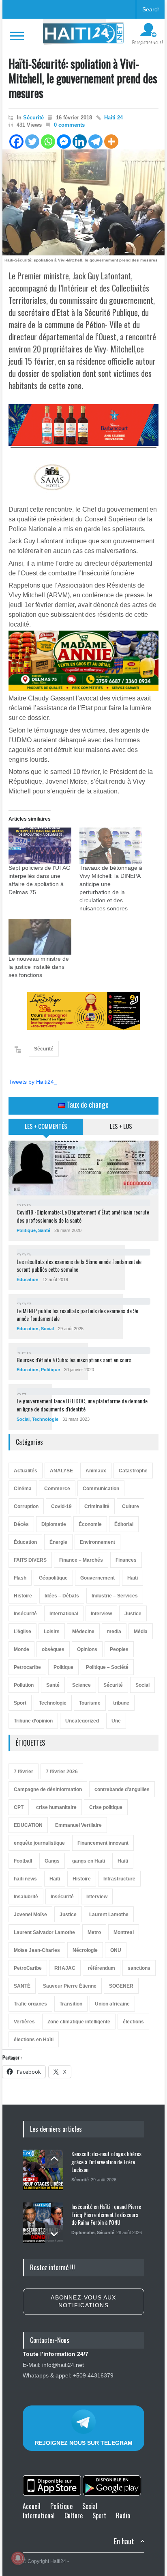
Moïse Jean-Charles (37, 1950)
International (64, 1614)
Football (23, 1861)
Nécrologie (85, 1950)
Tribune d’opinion (33, 1721)
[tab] (46, 1130)
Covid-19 (61, 1506)
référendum (102, 1968)
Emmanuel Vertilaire (78, 1825)
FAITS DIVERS (30, 1560)
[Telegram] (95, 142)
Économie (90, 1524)
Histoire (23, 1596)
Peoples (119, 1649)
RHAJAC (65, 1968)
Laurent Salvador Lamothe (44, 1932)
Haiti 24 (113, 118)
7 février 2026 (62, 1772)
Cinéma (23, 1489)
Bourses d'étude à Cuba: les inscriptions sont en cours (74, 1360)
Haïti (133, 1578)
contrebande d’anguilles (122, 1789)
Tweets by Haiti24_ (33, 1082)
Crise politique (106, 1807)
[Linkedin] (80, 142)
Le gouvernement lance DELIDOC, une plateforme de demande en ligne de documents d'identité (82, 1405)
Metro (94, 1932)
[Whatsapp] (48, 142)
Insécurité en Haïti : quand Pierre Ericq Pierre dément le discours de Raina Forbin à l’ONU (106, 2214)
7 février (24, 1772)
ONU (116, 1950)
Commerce (57, 1489)
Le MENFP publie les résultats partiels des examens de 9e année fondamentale (77, 1315)
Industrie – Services (115, 1596)
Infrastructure (119, 1879)
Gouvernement (97, 1578)
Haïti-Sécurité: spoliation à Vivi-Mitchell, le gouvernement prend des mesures (83, 78)
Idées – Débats (62, 1596)
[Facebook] (16, 142)
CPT (19, 1807)
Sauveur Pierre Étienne (70, 1986)
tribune (121, 1703)
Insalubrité (26, 1897)
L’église (22, 1632)
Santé (44, 1230)
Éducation (28, 1279)
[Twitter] (32, 142)
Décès (21, 1524)
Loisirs (52, 1632)
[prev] (54, 2159)
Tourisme (90, 1703)
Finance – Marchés (81, 1560)
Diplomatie (54, 1524)
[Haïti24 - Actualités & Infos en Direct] (83, 35)
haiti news (25, 1879)
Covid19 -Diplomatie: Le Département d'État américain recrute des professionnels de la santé (83, 1216)
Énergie (58, 1542)
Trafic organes (30, 2004)
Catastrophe (133, 1471)
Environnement (97, 1542)
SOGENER (121, 1986)
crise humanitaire (56, 1807)
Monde (21, 1649)
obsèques (53, 1649)
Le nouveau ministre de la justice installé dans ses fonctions (39, 967)
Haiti (123, 1861)
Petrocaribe (27, 1667)
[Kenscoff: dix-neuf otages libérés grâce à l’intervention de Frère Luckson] (43, 2170)
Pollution (24, 1685)
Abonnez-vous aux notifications (83, 2302)
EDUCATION (28, 1825)
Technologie (45, 1419)
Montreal (124, 1932)
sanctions (139, 1968)
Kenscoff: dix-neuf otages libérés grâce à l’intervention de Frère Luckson (106, 2161)
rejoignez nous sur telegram (84, 2443)
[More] (111, 142)
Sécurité (33, 118)
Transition (71, 2004)
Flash (20, 1578)
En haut (124, 2541)
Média (141, 1632)
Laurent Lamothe (109, 1915)
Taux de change (87, 1104)
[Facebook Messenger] (64, 142)
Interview (101, 1614)
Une (116, 1721)
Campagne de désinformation (48, 1789)
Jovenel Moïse (30, 1915)
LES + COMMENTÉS (46, 1126)
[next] (54, 2234)
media (114, 1632)
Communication (101, 1489)
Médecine (83, 1632)
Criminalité (97, 1506)
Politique (26, 1230)
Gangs (52, 1861)
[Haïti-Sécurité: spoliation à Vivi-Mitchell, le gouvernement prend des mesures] (83, 202)
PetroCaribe (28, 1968)
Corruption (26, 1506)
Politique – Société (107, 1667)
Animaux (96, 1471)
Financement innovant (103, 1843)
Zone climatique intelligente (79, 2022)
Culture (131, 1506)
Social (47, 1329)
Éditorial (124, 1524)
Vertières (24, 2022)
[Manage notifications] (18, 2558)
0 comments (69, 125)
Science (81, 1685)
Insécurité (25, 1614)
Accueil (32, 2506)
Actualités (26, 1471)
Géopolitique (53, 1578)
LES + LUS (121, 1126)
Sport (20, 1703)
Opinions (87, 1649)
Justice (133, 1614)
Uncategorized (82, 1721)
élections (133, 2022)
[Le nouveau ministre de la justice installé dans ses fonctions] (40, 937)
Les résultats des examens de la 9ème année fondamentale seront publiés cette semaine (79, 1265)
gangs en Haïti (89, 1861)
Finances (126, 1560)
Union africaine (112, 2004)
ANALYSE (61, 1471)
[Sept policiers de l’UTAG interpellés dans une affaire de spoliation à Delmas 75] (40, 846)
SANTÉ (22, 1986)
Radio (123, 2515)
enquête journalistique (39, 1843)
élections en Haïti (34, 2040)
